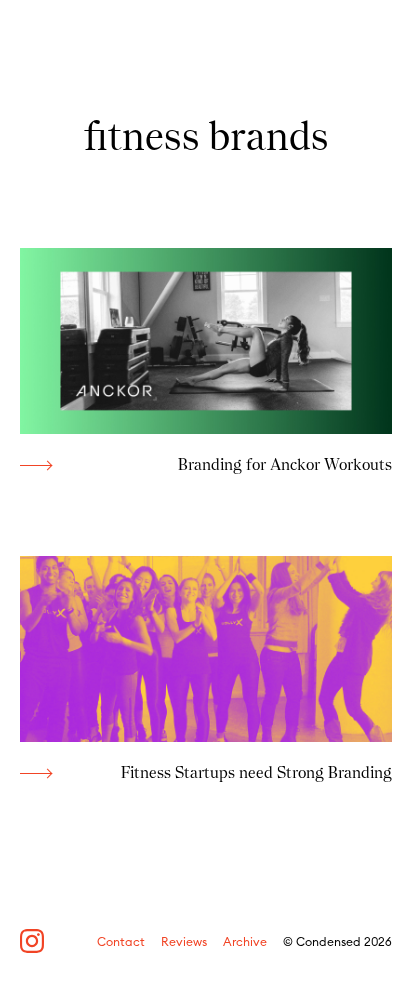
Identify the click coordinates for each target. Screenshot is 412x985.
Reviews (184, 942)
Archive (245, 942)
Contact (121, 942)
